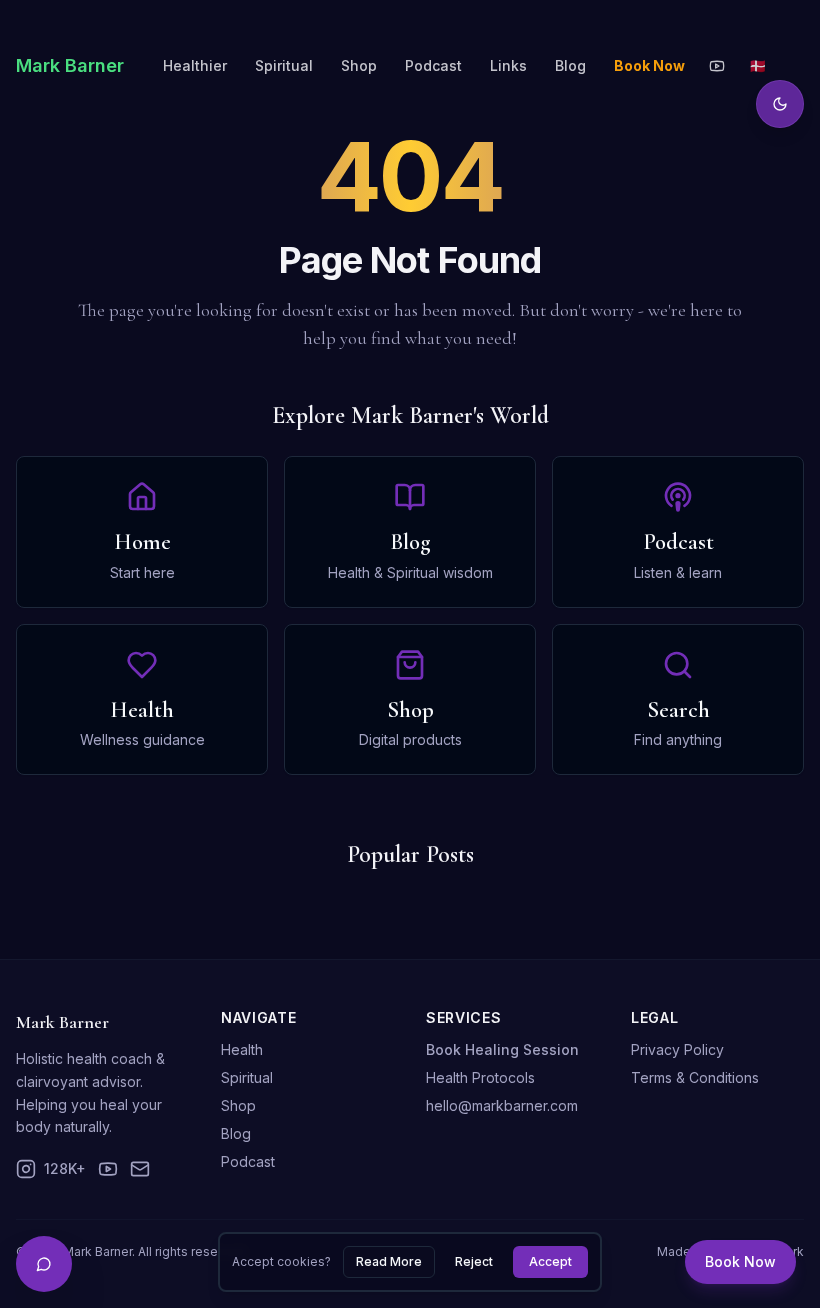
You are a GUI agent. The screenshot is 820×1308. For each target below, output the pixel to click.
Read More (389, 1261)
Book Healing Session (502, 1049)
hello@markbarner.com (502, 1105)
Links (508, 65)
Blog (570, 65)
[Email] (140, 1169)
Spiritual (284, 65)
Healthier (195, 65)
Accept (550, 1261)
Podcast (433, 65)
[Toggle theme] (780, 104)
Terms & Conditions (695, 1077)
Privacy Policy (677, 1049)
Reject (474, 1261)
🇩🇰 (757, 65)
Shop (359, 65)
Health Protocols (480, 1077)
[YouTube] (717, 66)
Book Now (740, 1261)
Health (242, 1049)
